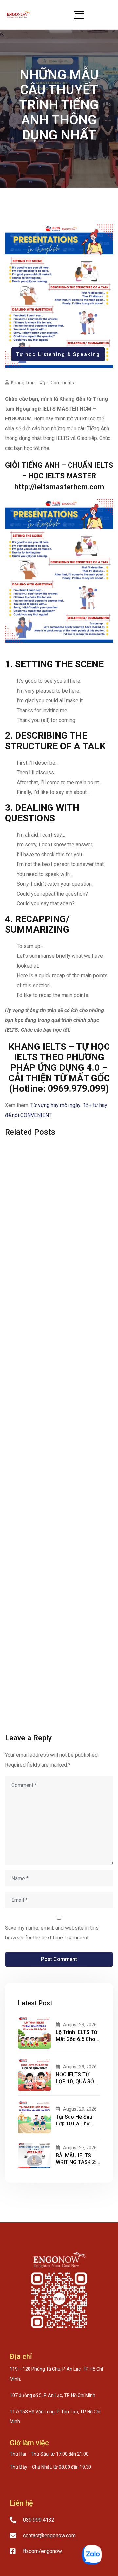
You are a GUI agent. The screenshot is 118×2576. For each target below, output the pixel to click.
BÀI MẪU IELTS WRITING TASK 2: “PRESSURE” (76, 2162)
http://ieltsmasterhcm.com (59, 487)
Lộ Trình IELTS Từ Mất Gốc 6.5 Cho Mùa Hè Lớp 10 (77, 2039)
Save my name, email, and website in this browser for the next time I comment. (52, 1933)
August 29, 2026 (80, 2025)
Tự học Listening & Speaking (58, 354)
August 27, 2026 (80, 2148)
